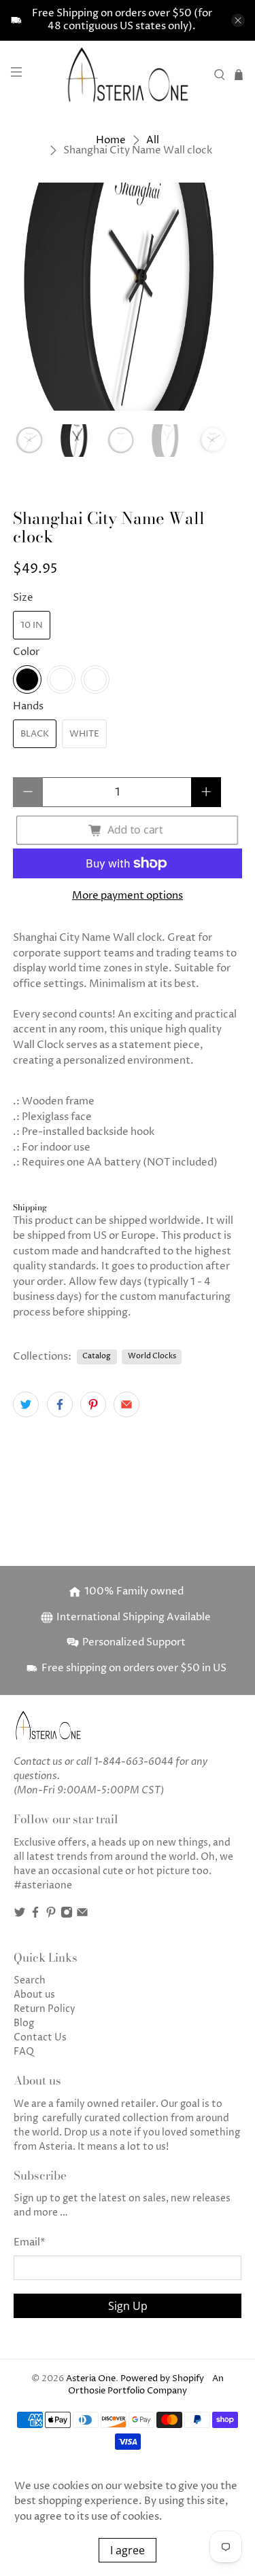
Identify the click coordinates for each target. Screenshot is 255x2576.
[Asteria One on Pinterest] (51, 1915)
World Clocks (152, 1356)
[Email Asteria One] (82, 1915)
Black (35, 734)
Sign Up (128, 2306)
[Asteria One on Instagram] (67, 1915)
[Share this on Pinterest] (93, 1404)
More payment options (128, 896)
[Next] (220, 297)
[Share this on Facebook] (60, 1404)
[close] (238, 20)
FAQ (24, 2052)
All (153, 140)
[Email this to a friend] (126, 1404)
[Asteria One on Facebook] (35, 1915)
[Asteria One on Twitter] (20, 1915)
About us (34, 1995)
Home (111, 140)
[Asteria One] (128, 74)
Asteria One (91, 2379)
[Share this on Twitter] (26, 1404)
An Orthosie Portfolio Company (146, 2385)
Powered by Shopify (162, 2379)
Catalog (97, 1356)
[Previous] (35, 297)
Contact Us (40, 2037)
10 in (32, 625)
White (84, 734)
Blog (24, 2023)
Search (30, 1980)
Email (30, 2242)
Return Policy (45, 2009)
